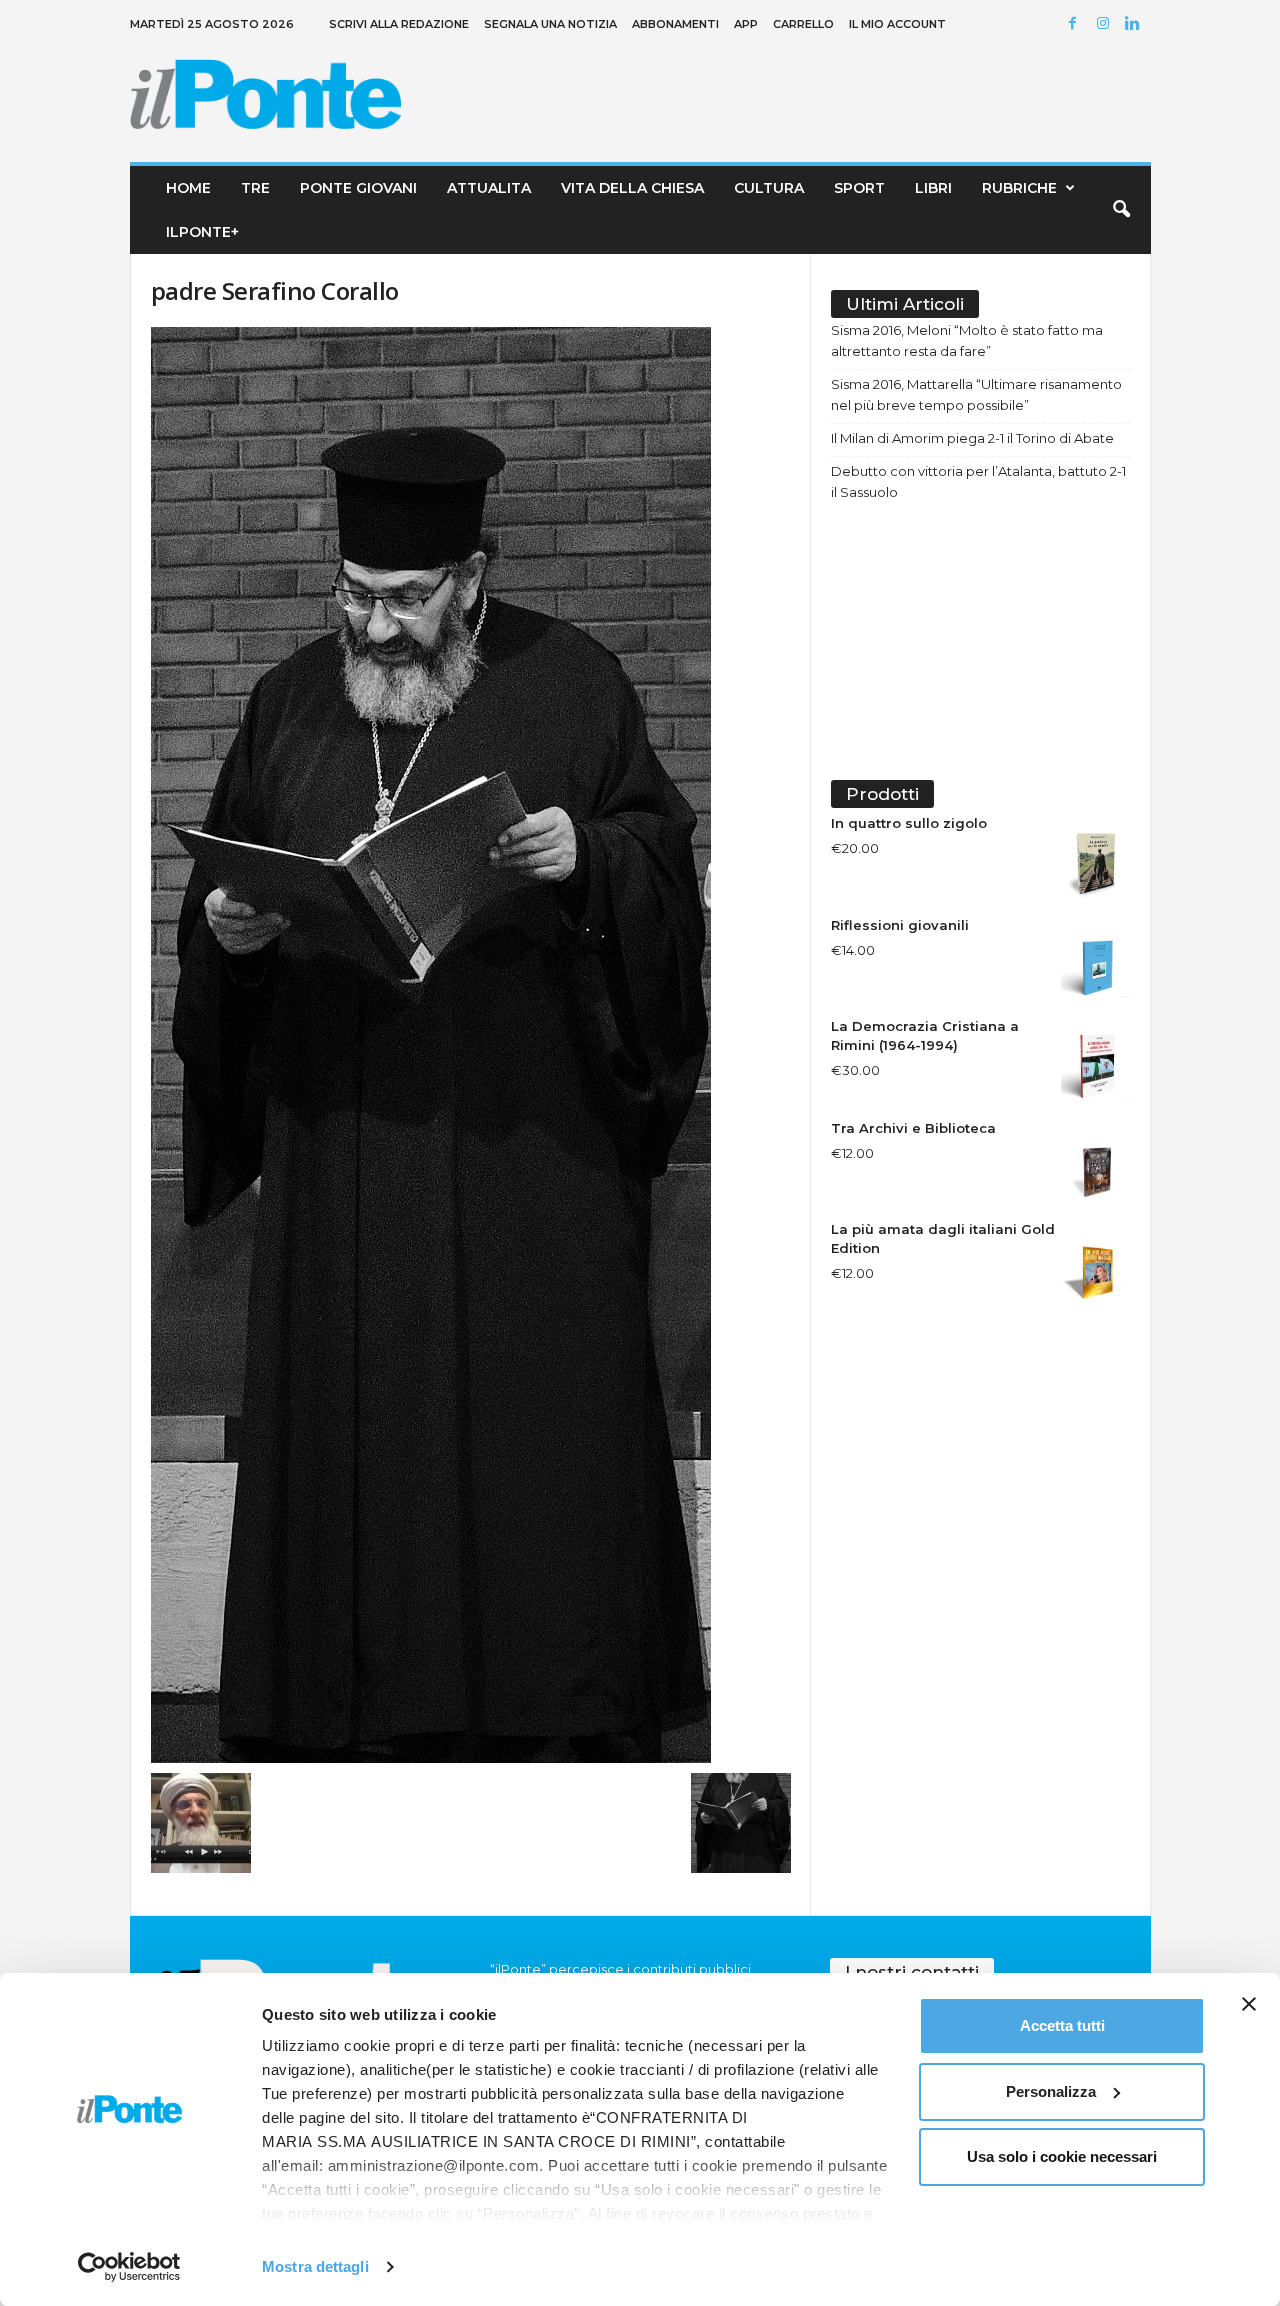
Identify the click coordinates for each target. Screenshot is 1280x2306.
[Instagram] (1106, 24)
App (746, 24)
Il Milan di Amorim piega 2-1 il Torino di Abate (972, 438)
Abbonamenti (675, 24)
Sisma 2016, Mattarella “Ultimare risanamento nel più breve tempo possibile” (976, 394)
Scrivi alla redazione (399, 24)
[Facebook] (1076, 24)
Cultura (769, 188)
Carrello (803, 24)
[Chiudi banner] (1249, 2004)
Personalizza (1051, 2091)
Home (188, 188)
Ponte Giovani (358, 188)
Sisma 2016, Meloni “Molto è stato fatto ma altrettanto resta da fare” (967, 340)
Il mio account (897, 24)
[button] (1121, 210)
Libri (933, 188)
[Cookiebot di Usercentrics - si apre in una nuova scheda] (129, 2267)
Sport (859, 188)
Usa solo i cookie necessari (1062, 2156)
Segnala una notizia (550, 24)
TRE (255, 188)
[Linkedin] (1136, 24)
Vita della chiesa (632, 188)
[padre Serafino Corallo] (471, 1045)
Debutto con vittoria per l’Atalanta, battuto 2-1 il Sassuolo (978, 481)
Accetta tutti (1062, 2025)
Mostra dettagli (315, 2266)
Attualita (489, 188)
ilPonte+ (202, 232)
